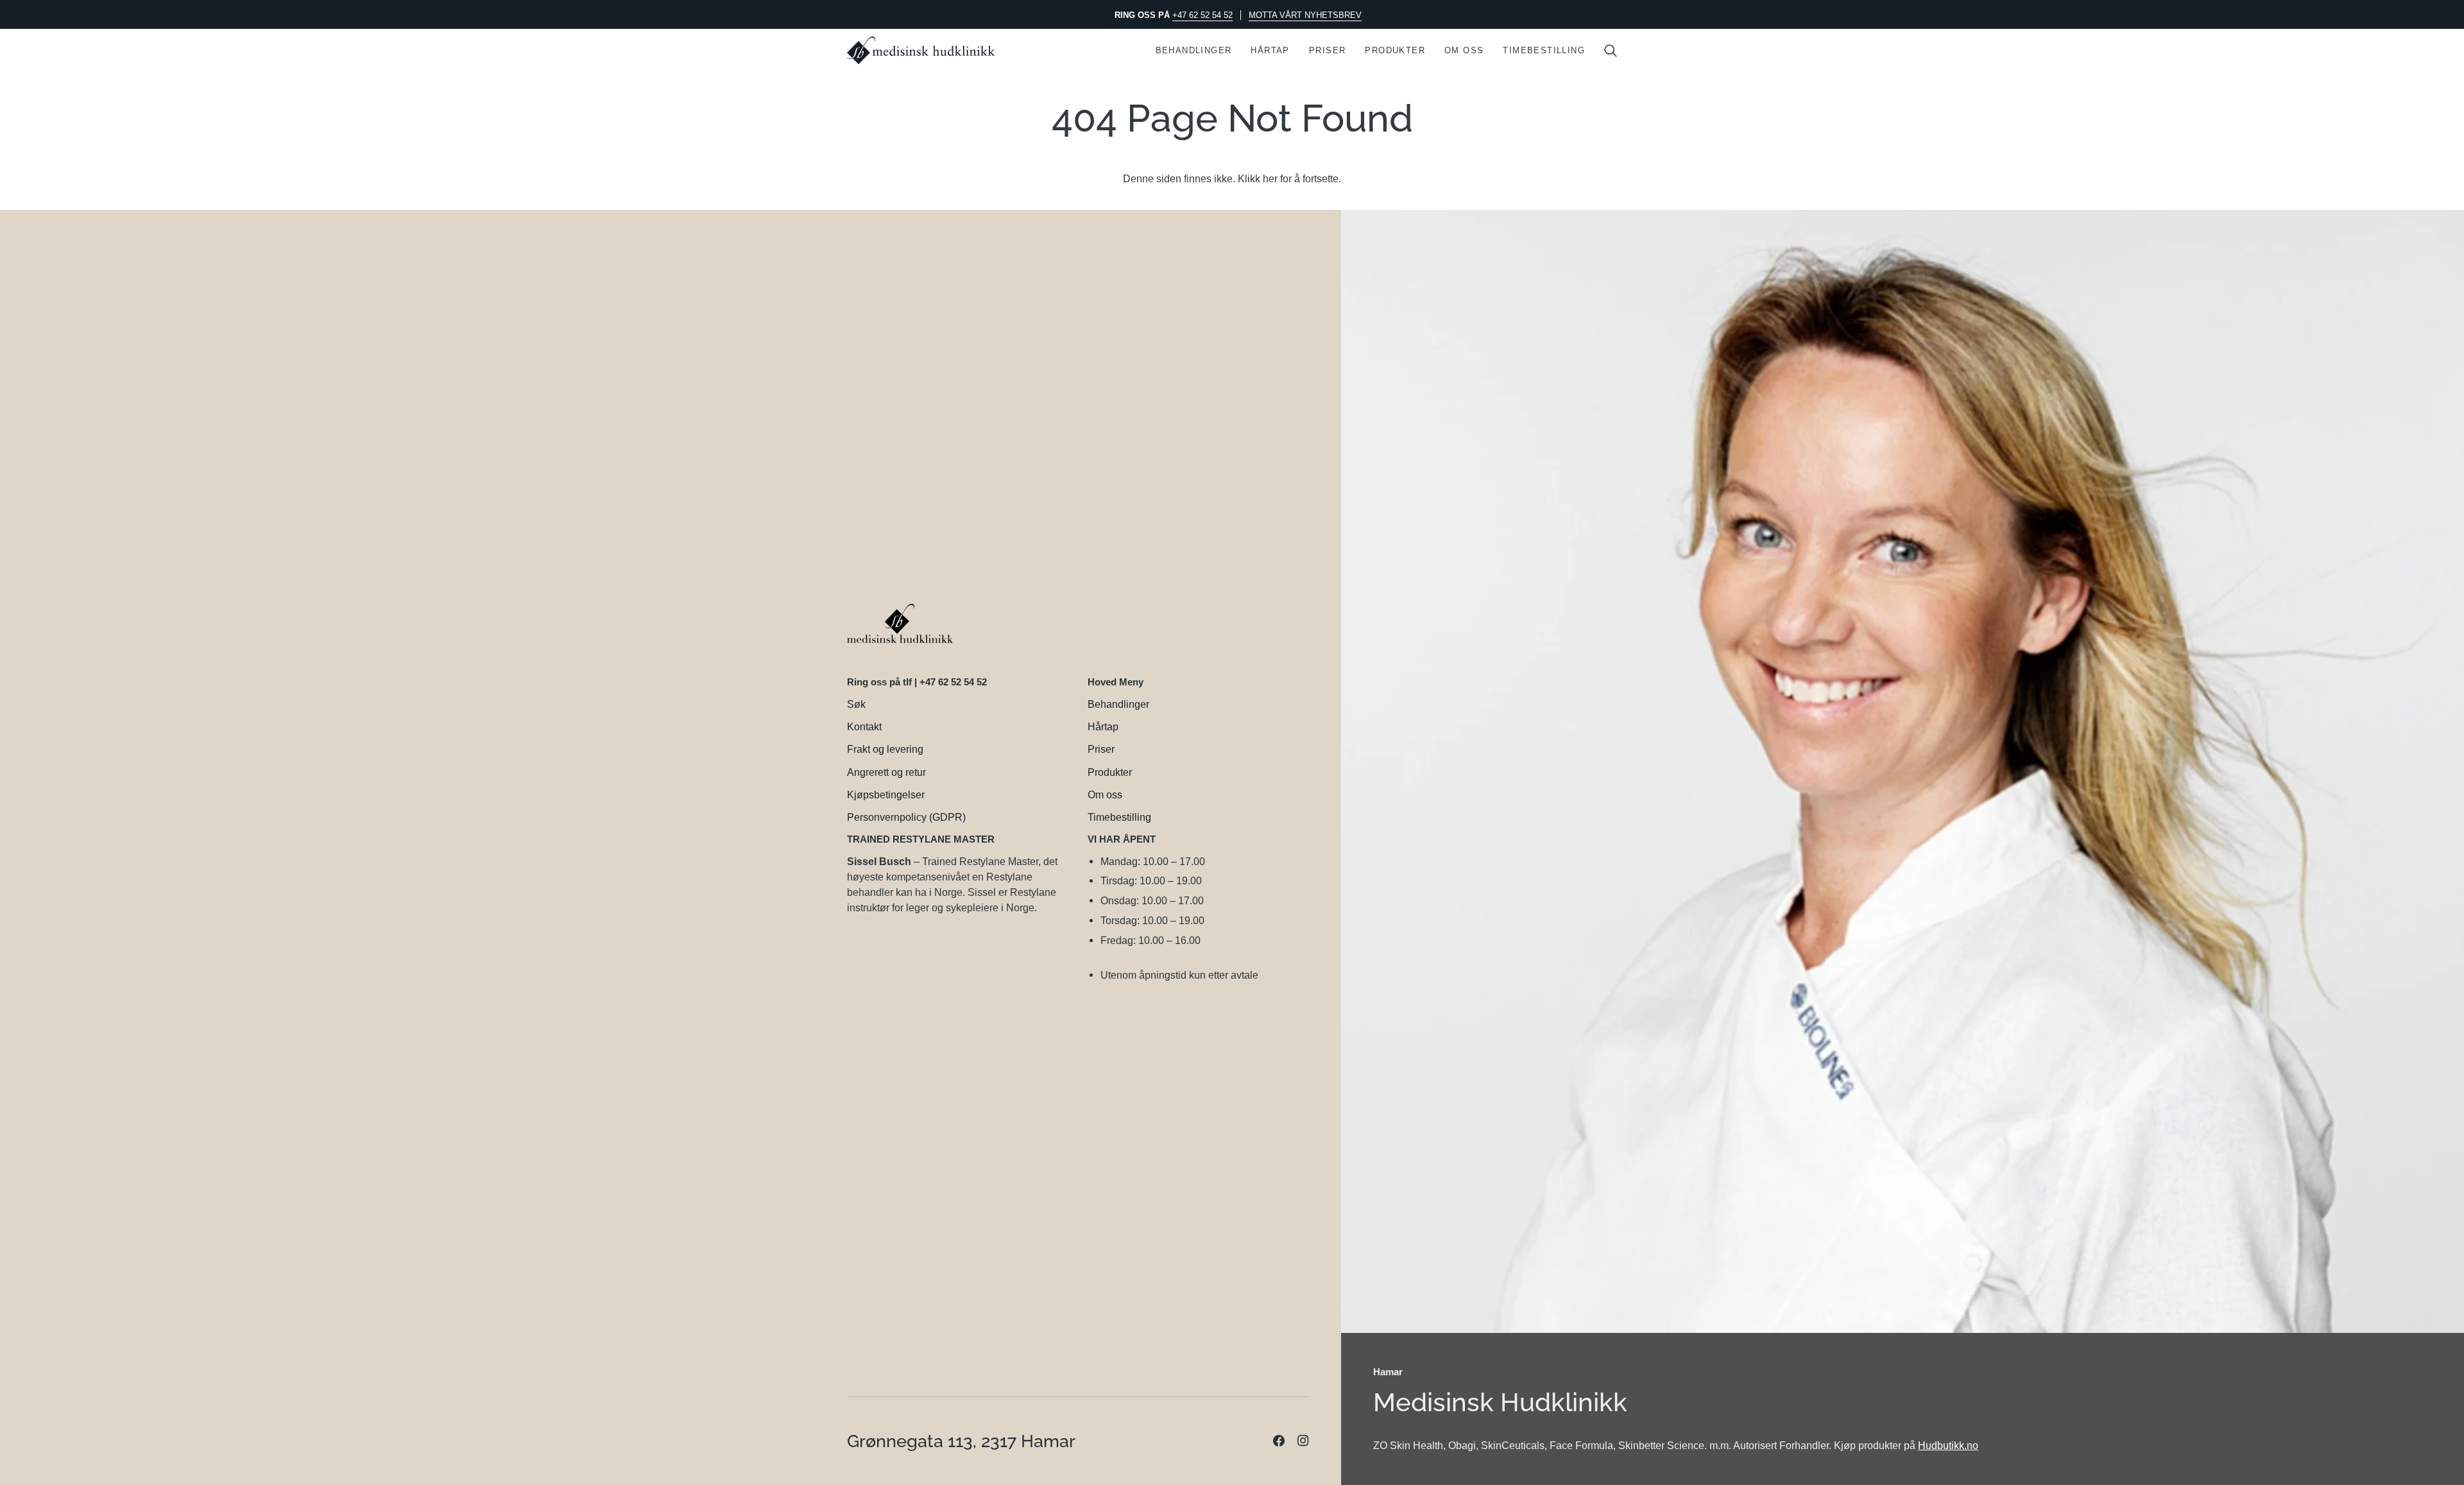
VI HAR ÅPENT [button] (1122, 839)
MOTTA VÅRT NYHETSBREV (1305, 15)
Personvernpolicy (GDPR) (906, 817)
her (1270, 178)
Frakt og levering (885, 749)
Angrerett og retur (886, 772)
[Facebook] (1279, 1441)
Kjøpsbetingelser (886, 794)
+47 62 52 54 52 (1202, 15)
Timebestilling (1119, 817)
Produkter (1110, 772)
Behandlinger (1118, 704)
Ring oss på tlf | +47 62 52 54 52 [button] (917, 682)
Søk (856, 704)
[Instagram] (1303, 1441)
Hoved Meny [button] (1116, 682)
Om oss (1105, 794)
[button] (1194, 50)
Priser (1101, 749)
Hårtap (1103, 726)
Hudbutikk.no (1948, 1445)
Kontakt (864, 726)
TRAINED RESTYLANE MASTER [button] (921, 839)
